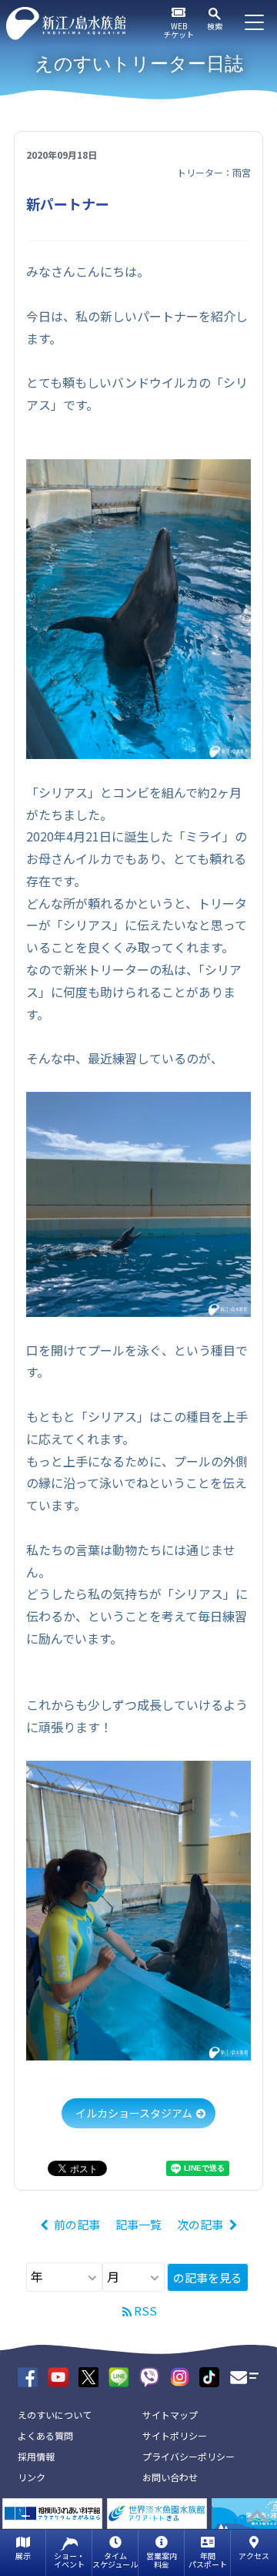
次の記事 (200, 2224)
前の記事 (77, 2224)
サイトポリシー (175, 2435)
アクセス (254, 2556)
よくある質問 (45, 2435)
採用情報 (36, 2456)
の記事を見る (208, 2277)
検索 (215, 26)
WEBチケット (179, 30)
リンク (32, 2477)
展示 (23, 2556)
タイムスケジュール (115, 2560)
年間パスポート (208, 2560)
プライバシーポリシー (189, 2456)
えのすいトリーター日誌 (139, 64)
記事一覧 (138, 2224)
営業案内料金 (162, 2560)
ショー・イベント (69, 2560)
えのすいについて (55, 2415)
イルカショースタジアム (134, 2113)
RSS (145, 2311)
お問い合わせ (170, 2477)
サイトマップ (170, 2415)
